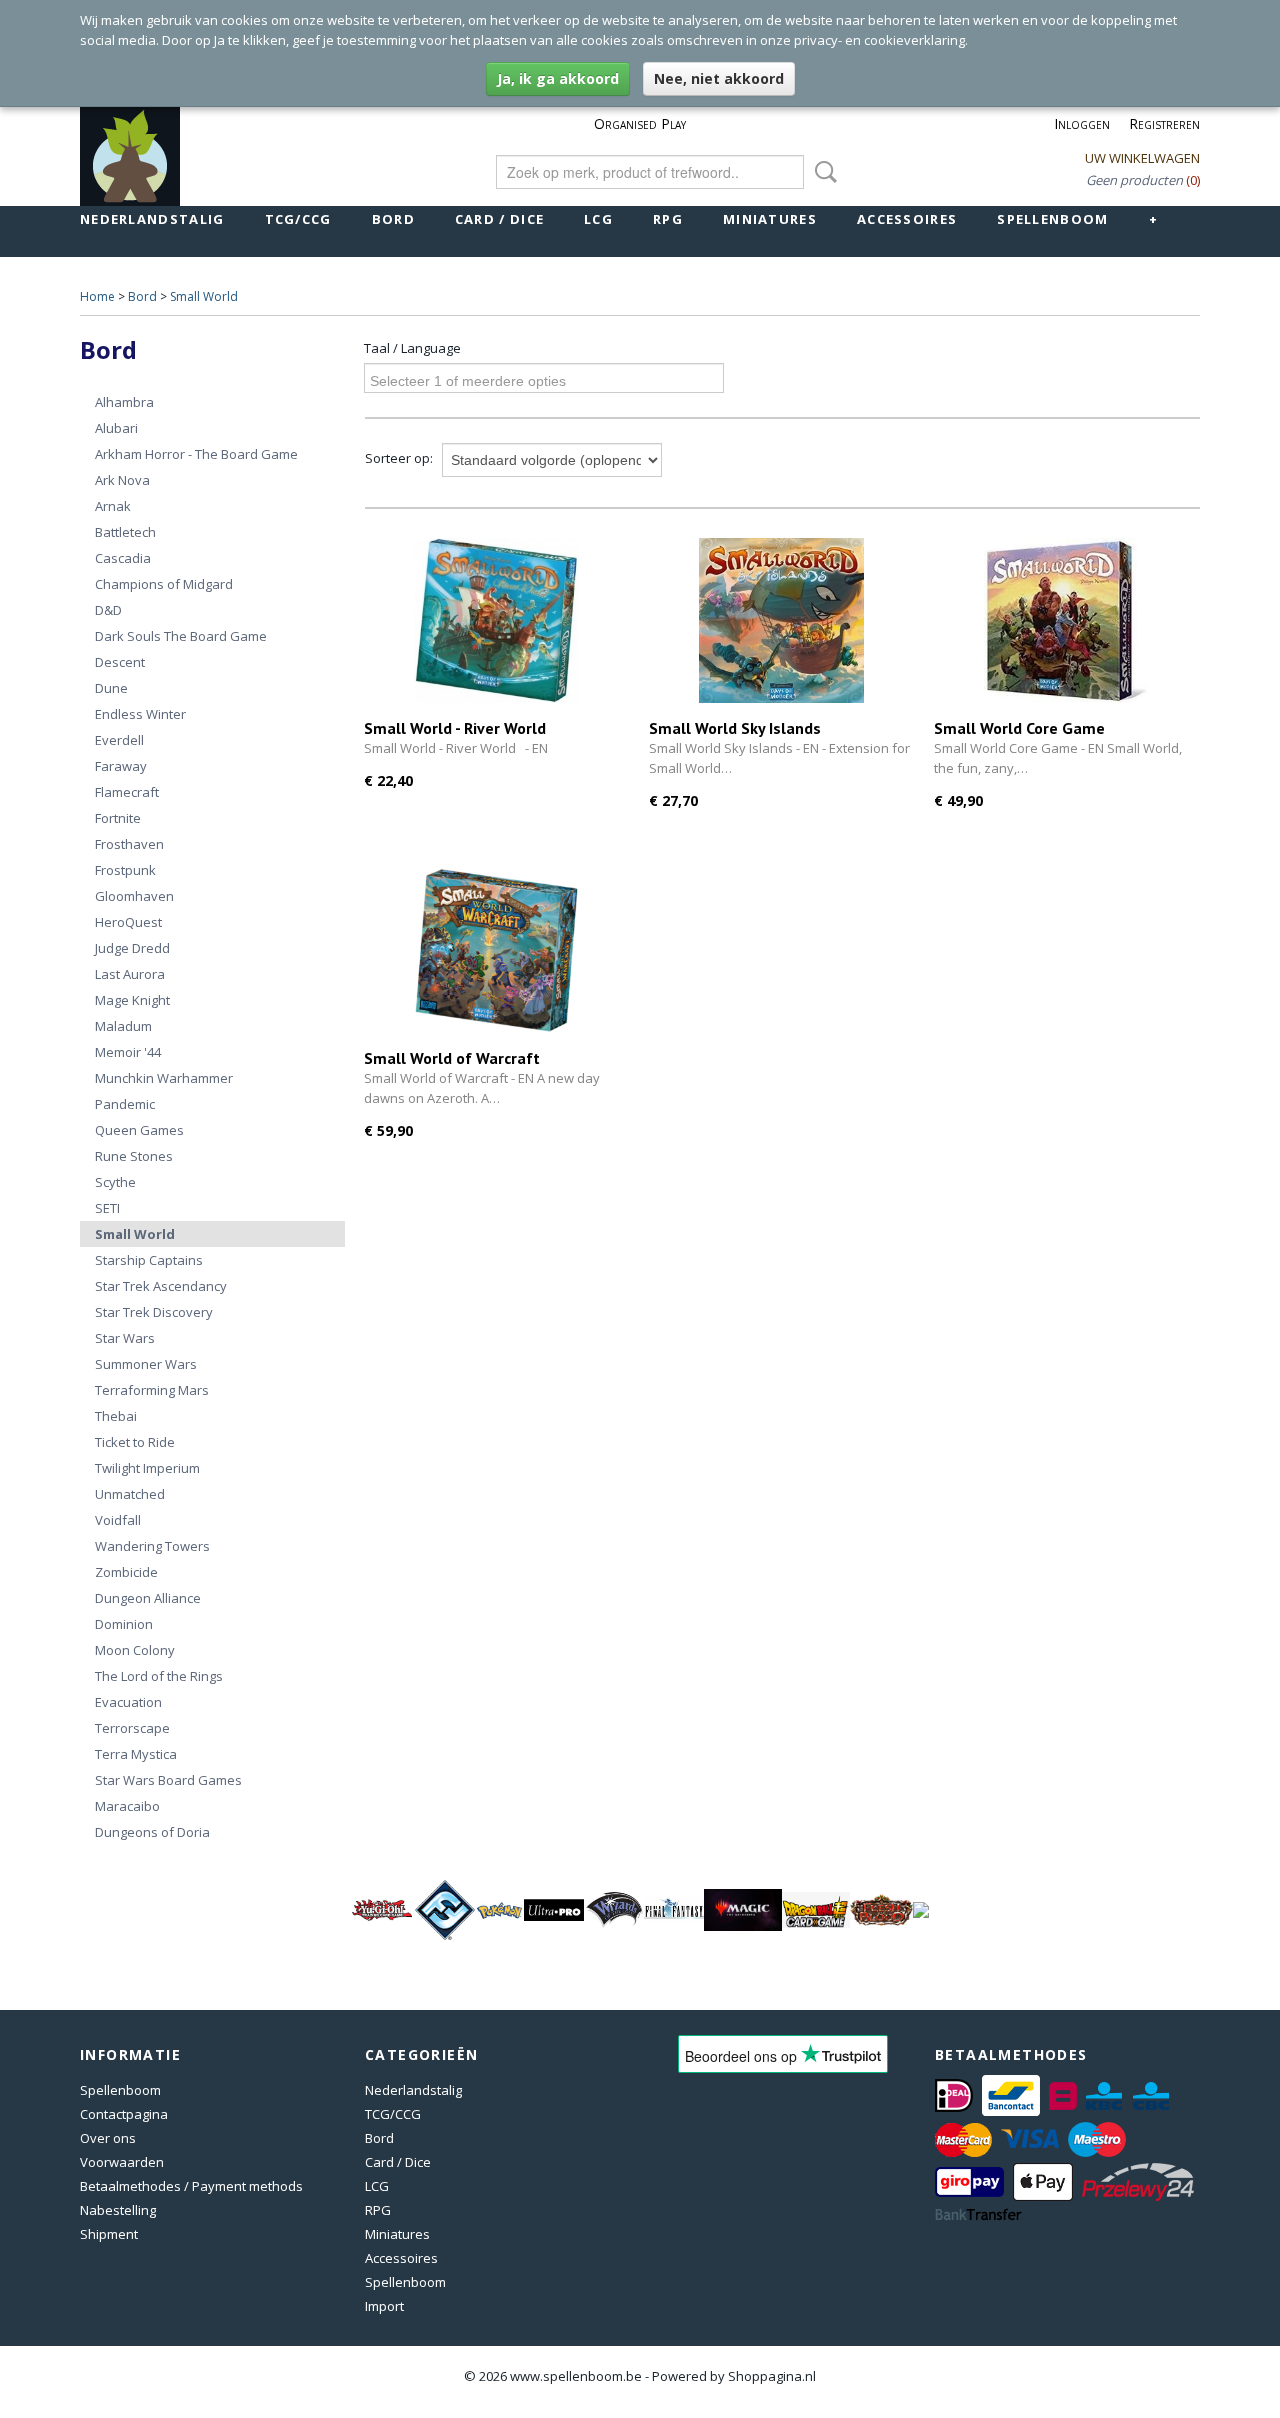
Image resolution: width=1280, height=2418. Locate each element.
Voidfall (118, 1520)
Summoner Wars (146, 1364)
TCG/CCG (298, 219)
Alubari (116, 428)
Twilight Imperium (147, 1468)
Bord (393, 219)
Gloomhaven (134, 896)
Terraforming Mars (152, 1390)
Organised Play (640, 123)
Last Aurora (130, 974)
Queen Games (139, 1130)
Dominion (124, 1624)
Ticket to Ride (135, 1442)
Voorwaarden (122, 2162)
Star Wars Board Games (168, 1780)
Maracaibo (127, 1806)
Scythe (115, 1182)
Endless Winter (140, 714)
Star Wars (125, 1338)
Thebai (116, 1416)
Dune (111, 688)
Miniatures (770, 219)
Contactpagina (124, 2114)
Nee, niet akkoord (719, 78)
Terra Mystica (136, 1754)
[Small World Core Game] (1066, 620)
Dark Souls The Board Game (181, 636)
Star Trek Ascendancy (161, 1286)
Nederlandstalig (152, 219)
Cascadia (123, 558)
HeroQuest (128, 922)
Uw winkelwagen (1142, 158)
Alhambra (124, 402)
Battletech (125, 532)
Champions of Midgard (164, 584)
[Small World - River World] (496, 620)
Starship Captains (149, 1260)
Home (97, 296)
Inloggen (1082, 123)
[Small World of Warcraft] (496, 950)
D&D (108, 610)
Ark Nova (122, 480)
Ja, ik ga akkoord (558, 78)
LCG (598, 219)
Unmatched (130, 1494)
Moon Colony (135, 1650)
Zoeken (822, 172)
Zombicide (126, 1572)
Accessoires (907, 219)
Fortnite (118, 818)
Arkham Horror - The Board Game (196, 454)
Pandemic (125, 1104)
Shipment (109, 2234)
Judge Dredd (132, 948)
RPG (668, 219)
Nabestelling (118, 2210)
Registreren (1164, 123)
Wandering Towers (152, 1546)
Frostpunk (125, 870)
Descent (120, 662)
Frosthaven (129, 844)
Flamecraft (127, 792)
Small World (204, 296)
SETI (107, 1208)
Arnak (113, 506)
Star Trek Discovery (154, 1312)
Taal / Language (412, 348)
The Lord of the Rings (159, 1676)
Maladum (123, 1026)
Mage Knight (132, 1000)
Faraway (121, 766)
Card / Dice (499, 219)
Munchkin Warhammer (164, 1078)
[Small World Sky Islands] (781, 620)
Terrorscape (132, 1728)
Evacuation (128, 1702)
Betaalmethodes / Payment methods (191, 2186)
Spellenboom (1052, 219)
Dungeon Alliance (148, 1598)
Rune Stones (134, 1156)
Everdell (119, 740)
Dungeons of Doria (152, 1832)
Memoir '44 (128, 1052)
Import (384, 2306)
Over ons (108, 2138)
